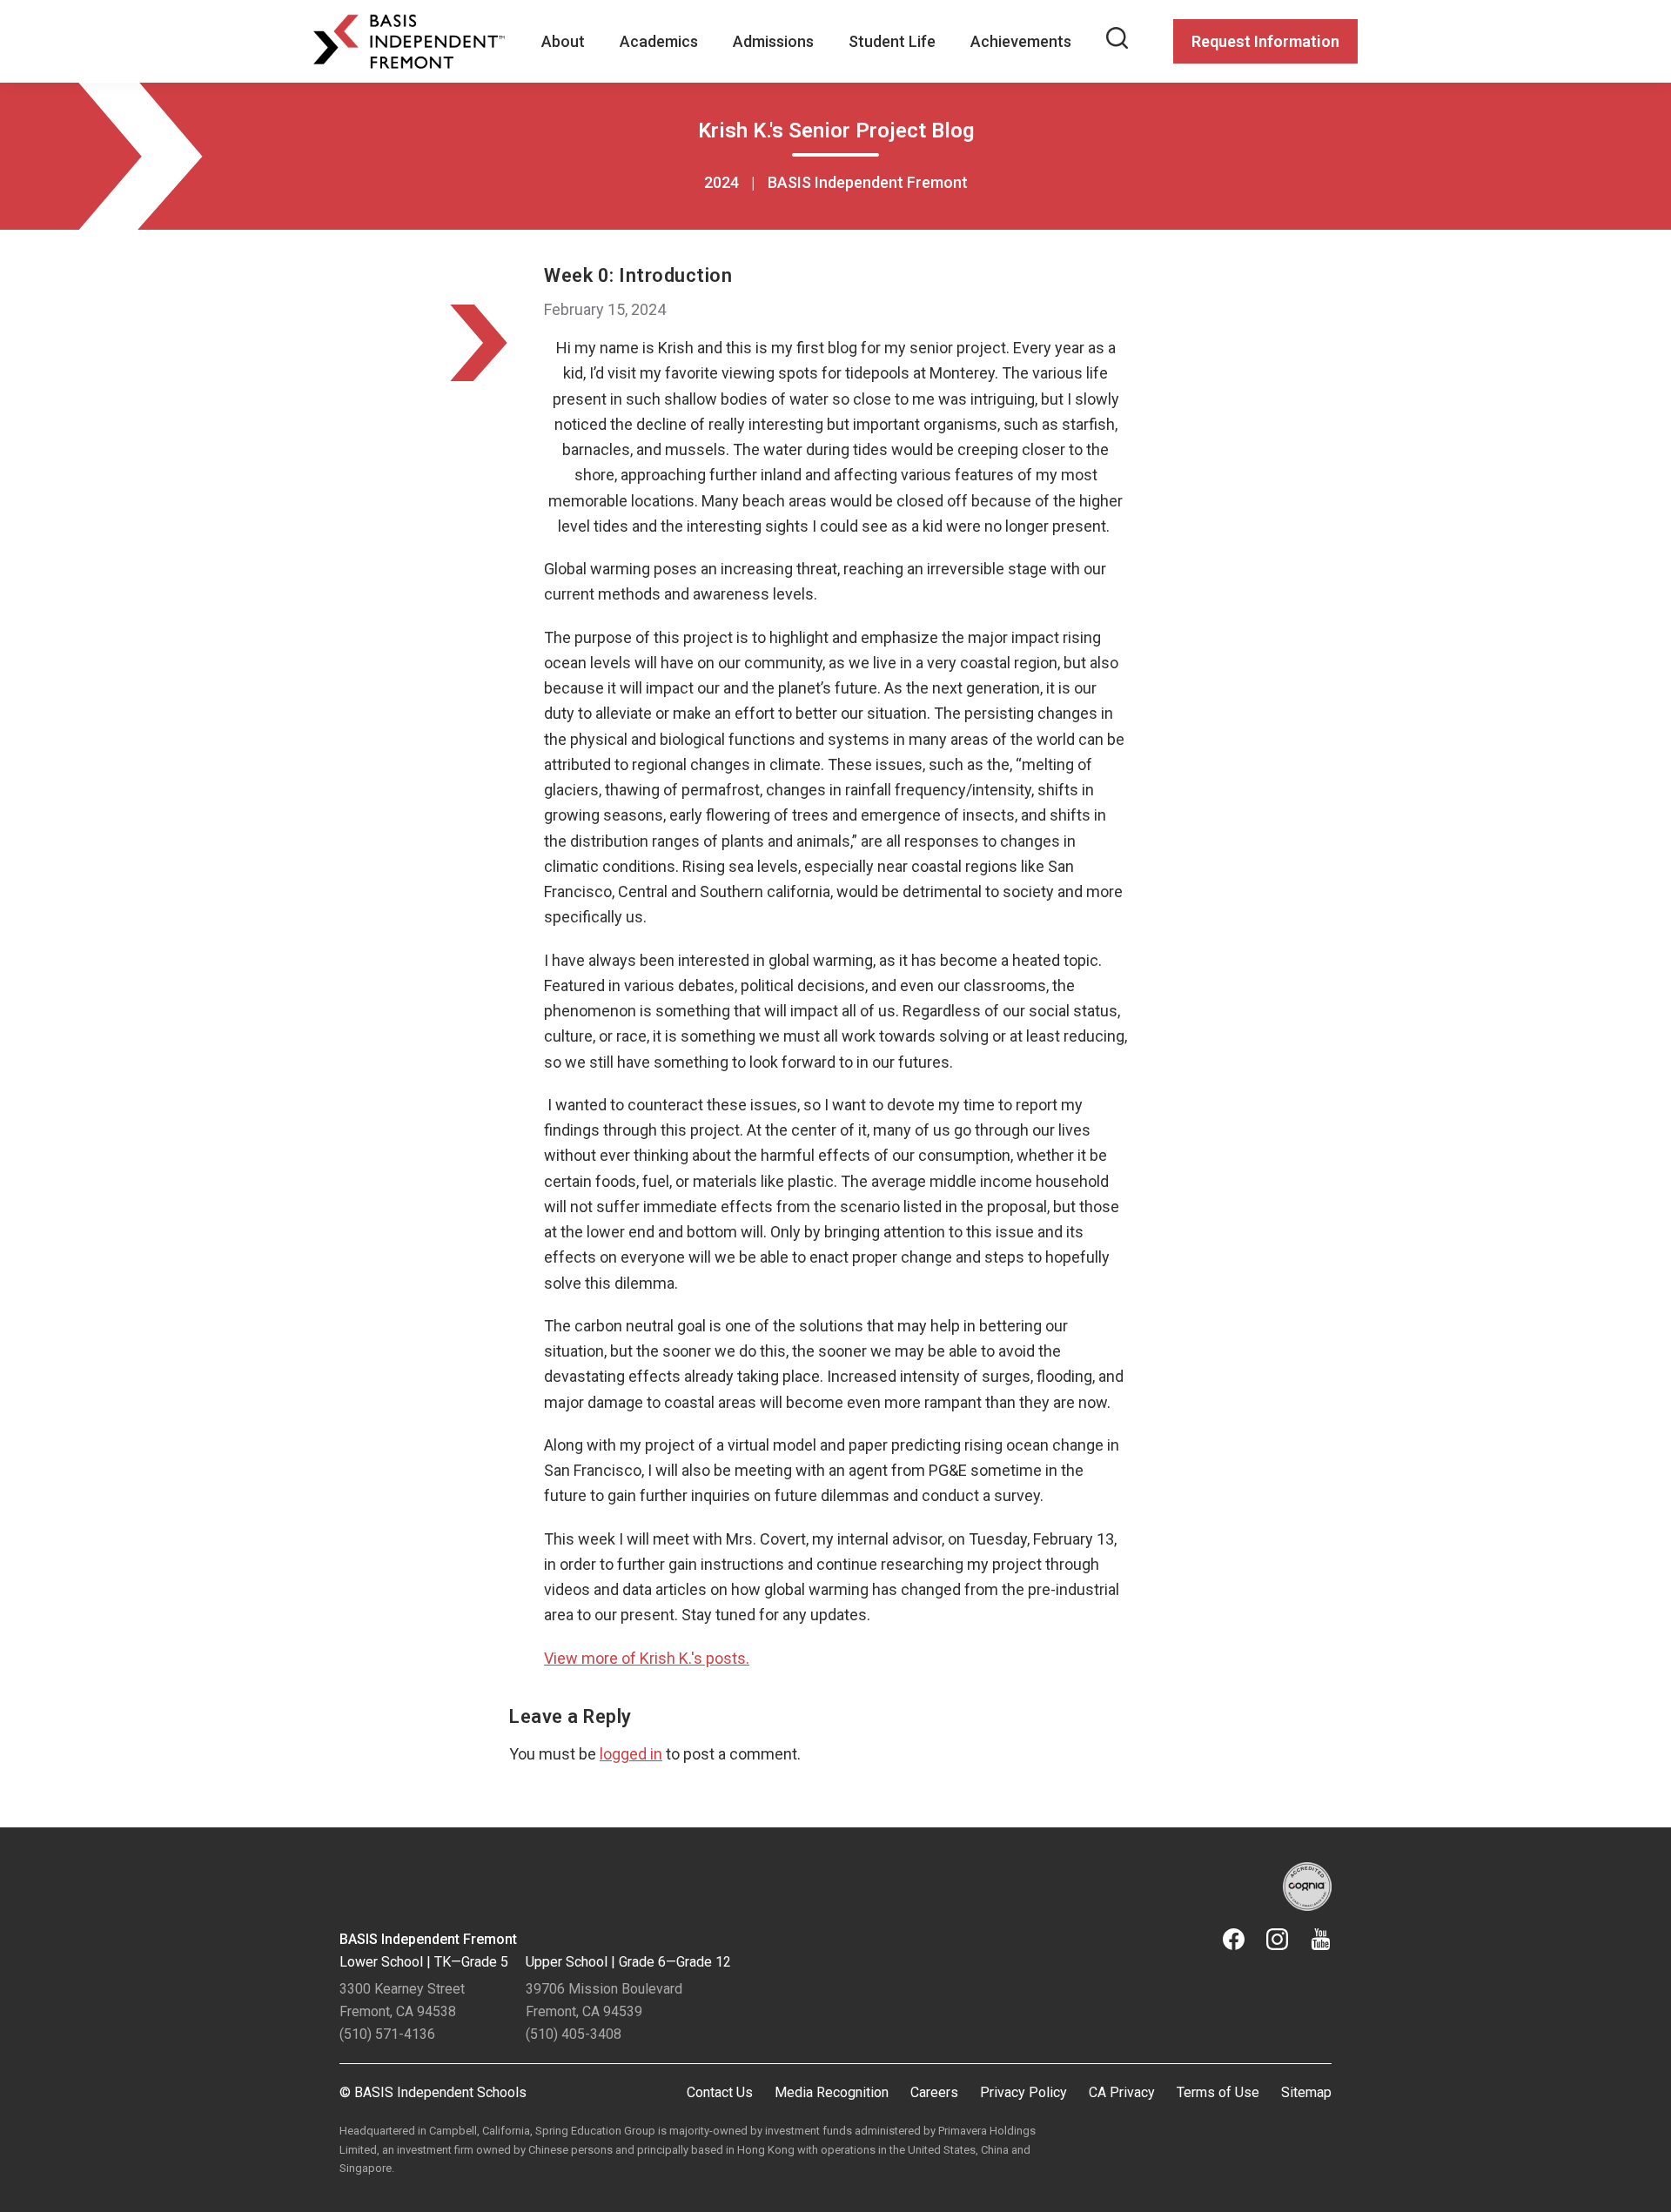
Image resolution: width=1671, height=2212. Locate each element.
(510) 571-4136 (387, 2034)
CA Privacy (1122, 2092)
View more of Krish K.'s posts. (647, 1658)
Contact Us (720, 2092)
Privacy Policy (1023, 2092)
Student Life (892, 41)
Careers (934, 2092)
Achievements (1021, 41)
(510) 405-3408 (574, 2034)
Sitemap (1306, 2092)
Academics (659, 41)
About (563, 41)
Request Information (1265, 41)
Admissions (773, 41)
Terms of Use (1218, 2092)
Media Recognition (832, 2092)
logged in (631, 1754)
